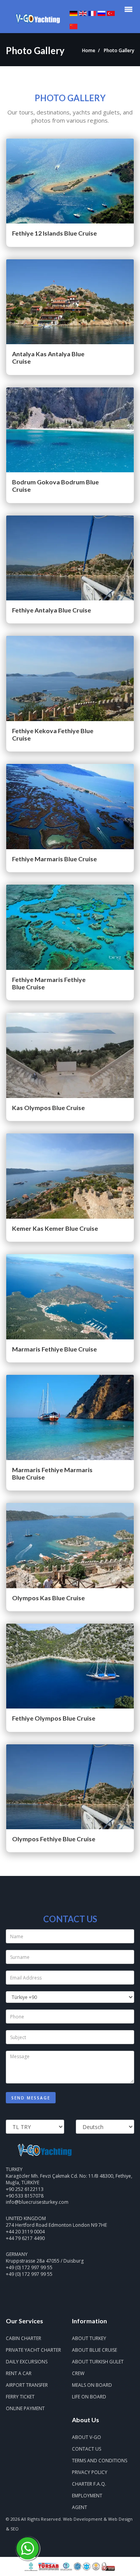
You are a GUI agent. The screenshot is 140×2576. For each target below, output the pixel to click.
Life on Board (89, 2397)
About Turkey (89, 2338)
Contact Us (87, 2449)
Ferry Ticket (20, 2397)
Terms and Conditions (100, 2461)
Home (89, 50)
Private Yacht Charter (33, 2350)
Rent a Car (19, 2373)
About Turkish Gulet (98, 2362)
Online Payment (25, 2408)
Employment (87, 2496)
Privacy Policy (90, 2472)
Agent (80, 2507)
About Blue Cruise (94, 2350)
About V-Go (87, 2437)
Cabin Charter (24, 2338)
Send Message (31, 2098)
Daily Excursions (27, 2362)
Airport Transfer (27, 2385)
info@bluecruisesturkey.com (37, 2202)
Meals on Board (92, 2385)
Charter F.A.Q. (89, 2484)
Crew (78, 2373)
